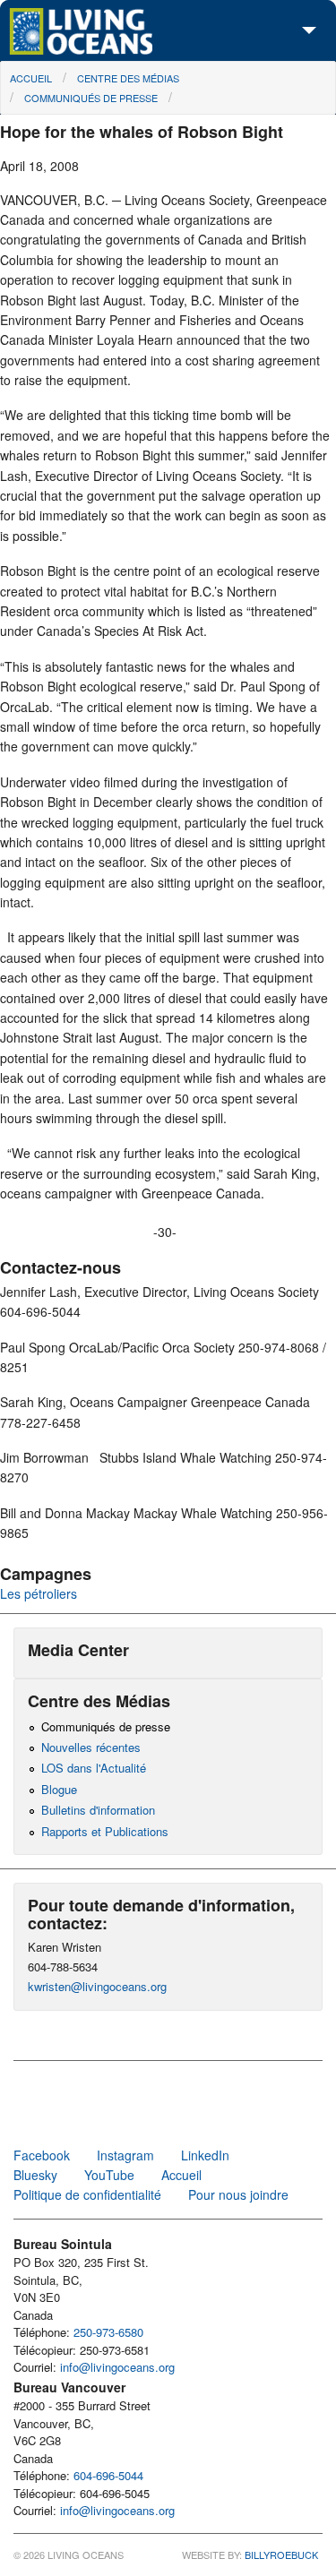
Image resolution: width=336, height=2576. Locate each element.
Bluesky (35, 2175)
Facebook (42, 2155)
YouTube (109, 2175)
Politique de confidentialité (87, 2194)
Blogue (59, 1789)
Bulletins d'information (98, 1810)
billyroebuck (281, 2555)
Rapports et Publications (105, 1831)
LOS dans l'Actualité (94, 1768)
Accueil (31, 78)
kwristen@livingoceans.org (97, 1986)
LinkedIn (205, 2155)
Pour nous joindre (238, 2194)
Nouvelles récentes (91, 1747)
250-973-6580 (108, 2332)
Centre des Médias (128, 78)
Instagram (125, 2155)
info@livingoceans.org (117, 2367)
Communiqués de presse (91, 98)
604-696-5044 (108, 2475)
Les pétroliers (39, 1593)
